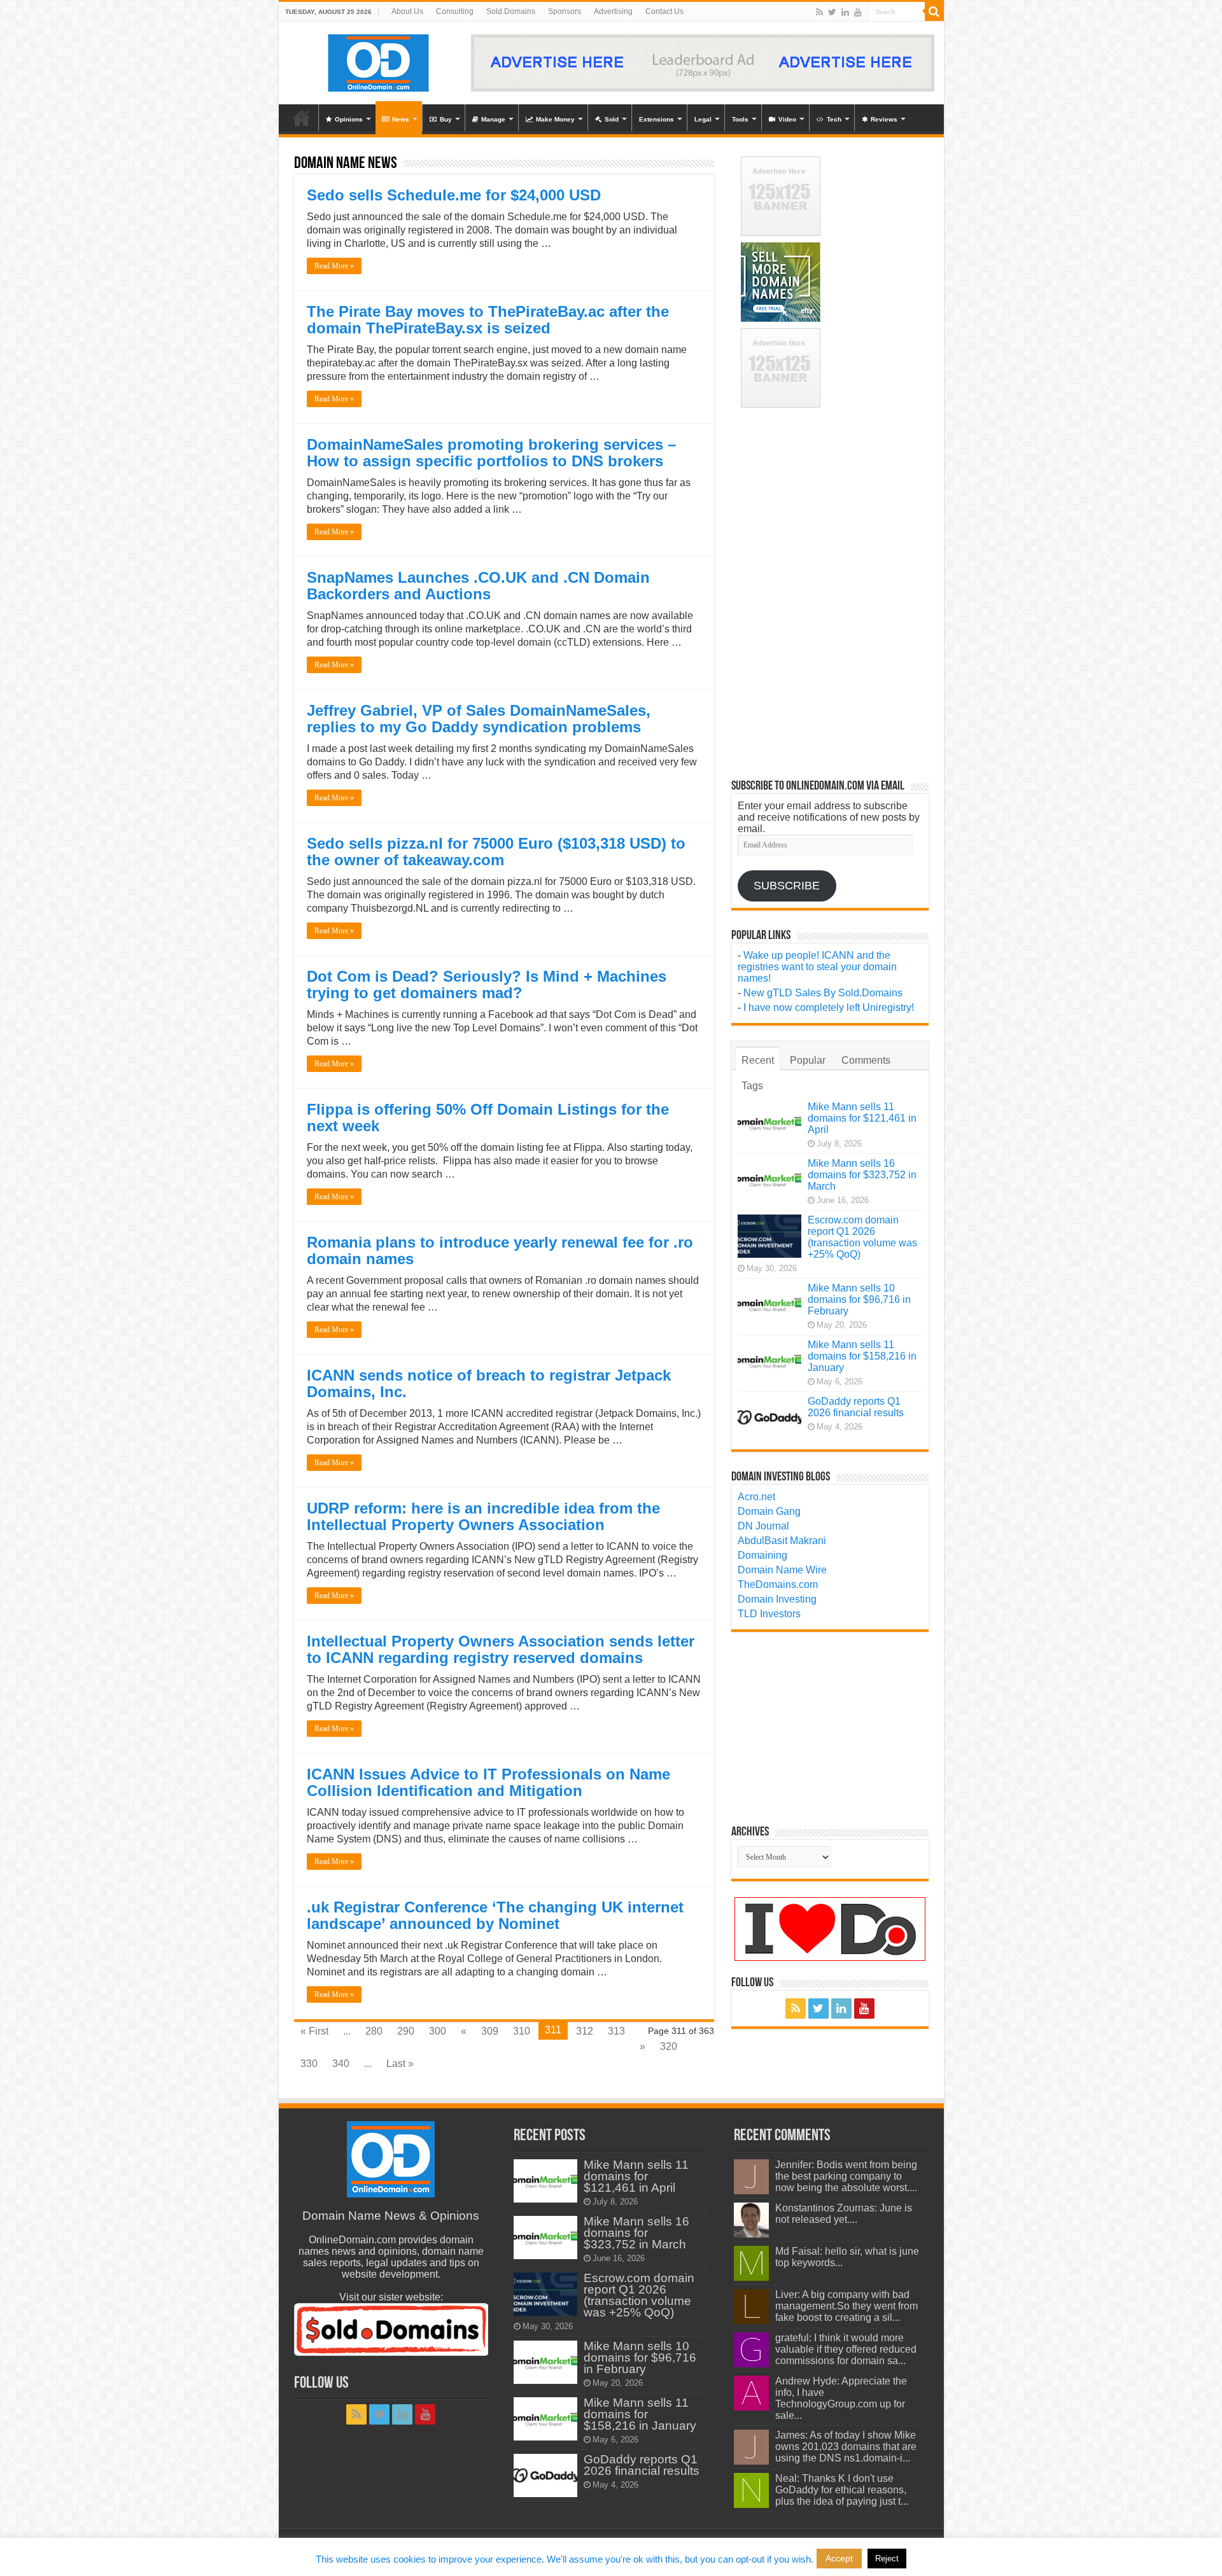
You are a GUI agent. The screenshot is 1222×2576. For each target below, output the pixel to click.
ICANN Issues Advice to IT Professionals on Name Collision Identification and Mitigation (488, 1782)
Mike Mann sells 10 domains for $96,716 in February (859, 1299)
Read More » (334, 266)
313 (616, 2031)
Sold (612, 119)
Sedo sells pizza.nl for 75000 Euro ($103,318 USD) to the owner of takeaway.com (496, 852)
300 (438, 2031)
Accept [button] (839, 2558)
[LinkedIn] (845, 12)
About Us (407, 11)
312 (585, 2031)
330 (309, 2064)
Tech (834, 119)
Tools (740, 119)
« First (314, 2031)
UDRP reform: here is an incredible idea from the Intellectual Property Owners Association (483, 1516)
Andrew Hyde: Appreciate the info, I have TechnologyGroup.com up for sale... (841, 2398)
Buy (446, 119)
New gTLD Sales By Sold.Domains (823, 993)
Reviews (884, 119)
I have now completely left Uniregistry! (829, 1007)
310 (522, 2031)
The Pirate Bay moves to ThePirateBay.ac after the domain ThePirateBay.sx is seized (488, 320)
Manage (493, 119)
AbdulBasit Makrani (782, 1541)
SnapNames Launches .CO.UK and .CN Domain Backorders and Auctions (478, 586)
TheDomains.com (778, 1584)
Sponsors (565, 11)
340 (341, 2064)
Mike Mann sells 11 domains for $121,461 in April (862, 1118)
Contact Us (664, 11)
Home (302, 118)
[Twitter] (832, 12)
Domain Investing (777, 1599)
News (401, 119)
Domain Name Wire (782, 1570)
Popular (808, 1060)
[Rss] (819, 12)
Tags (752, 1086)
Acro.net (756, 1497)
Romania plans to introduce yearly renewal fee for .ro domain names (500, 1250)
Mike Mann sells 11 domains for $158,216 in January (862, 1356)
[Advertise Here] (703, 62)
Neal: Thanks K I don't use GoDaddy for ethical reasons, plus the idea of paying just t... (842, 2490)
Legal (703, 119)
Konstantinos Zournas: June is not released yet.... (844, 2214)
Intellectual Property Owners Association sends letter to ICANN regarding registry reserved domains (501, 1649)
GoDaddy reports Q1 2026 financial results (856, 1407)
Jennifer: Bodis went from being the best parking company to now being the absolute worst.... (846, 2176)
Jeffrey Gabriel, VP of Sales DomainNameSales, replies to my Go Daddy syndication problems (479, 719)
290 (406, 2031)
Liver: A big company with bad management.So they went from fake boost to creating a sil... (846, 2306)
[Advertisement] (879, 196)
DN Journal (763, 1526)
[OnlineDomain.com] (379, 60)
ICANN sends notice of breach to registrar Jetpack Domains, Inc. (489, 1383)
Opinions (349, 119)
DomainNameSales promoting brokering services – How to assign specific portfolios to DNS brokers (491, 453)
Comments (866, 1060)
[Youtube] (858, 12)
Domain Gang (769, 1511)
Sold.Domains (511, 11)
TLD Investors (769, 1614)
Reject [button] (887, 2559)
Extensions (657, 119)
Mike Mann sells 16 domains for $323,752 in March (862, 1175)
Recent (758, 1060)
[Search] (934, 11)
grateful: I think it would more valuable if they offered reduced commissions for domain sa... (846, 2349)
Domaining (762, 1555)
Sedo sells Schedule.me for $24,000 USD (454, 195)
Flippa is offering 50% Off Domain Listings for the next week (488, 1117)
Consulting (455, 11)
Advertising (613, 11)
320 (669, 2046)
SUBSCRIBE (787, 886)
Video (787, 119)
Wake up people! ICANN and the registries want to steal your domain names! (817, 967)
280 (374, 2031)
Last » (400, 2064)
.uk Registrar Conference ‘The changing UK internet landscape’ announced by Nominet (495, 1915)
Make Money (555, 119)
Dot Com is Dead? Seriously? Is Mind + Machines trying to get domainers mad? (487, 985)
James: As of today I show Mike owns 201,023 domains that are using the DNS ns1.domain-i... (846, 2447)
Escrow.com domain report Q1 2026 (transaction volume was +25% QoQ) (862, 1237)
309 (490, 2031)
